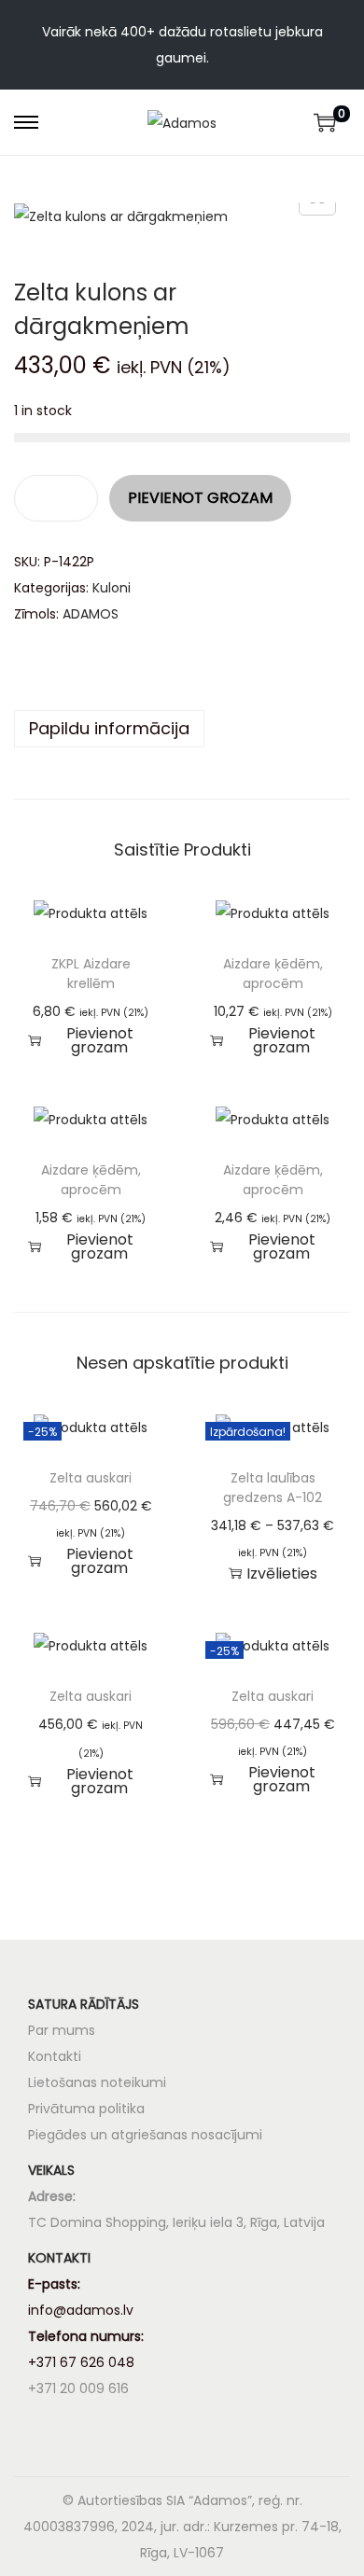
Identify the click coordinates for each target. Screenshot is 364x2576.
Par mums (62, 2030)
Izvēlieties (282, 1573)
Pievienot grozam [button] (100, 1040)
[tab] (182, 729)
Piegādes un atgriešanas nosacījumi (145, 2135)
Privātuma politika (86, 2109)
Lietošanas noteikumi (97, 2082)
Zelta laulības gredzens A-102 (273, 1488)
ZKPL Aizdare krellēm (91, 974)
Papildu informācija (109, 728)
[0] (325, 122)
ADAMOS (91, 614)
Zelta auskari (91, 1478)
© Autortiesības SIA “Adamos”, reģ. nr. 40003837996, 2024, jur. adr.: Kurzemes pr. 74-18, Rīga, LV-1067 (182, 2527)
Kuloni (112, 588)
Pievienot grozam (200, 498)
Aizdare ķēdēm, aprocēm (273, 974)
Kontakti (55, 2056)
